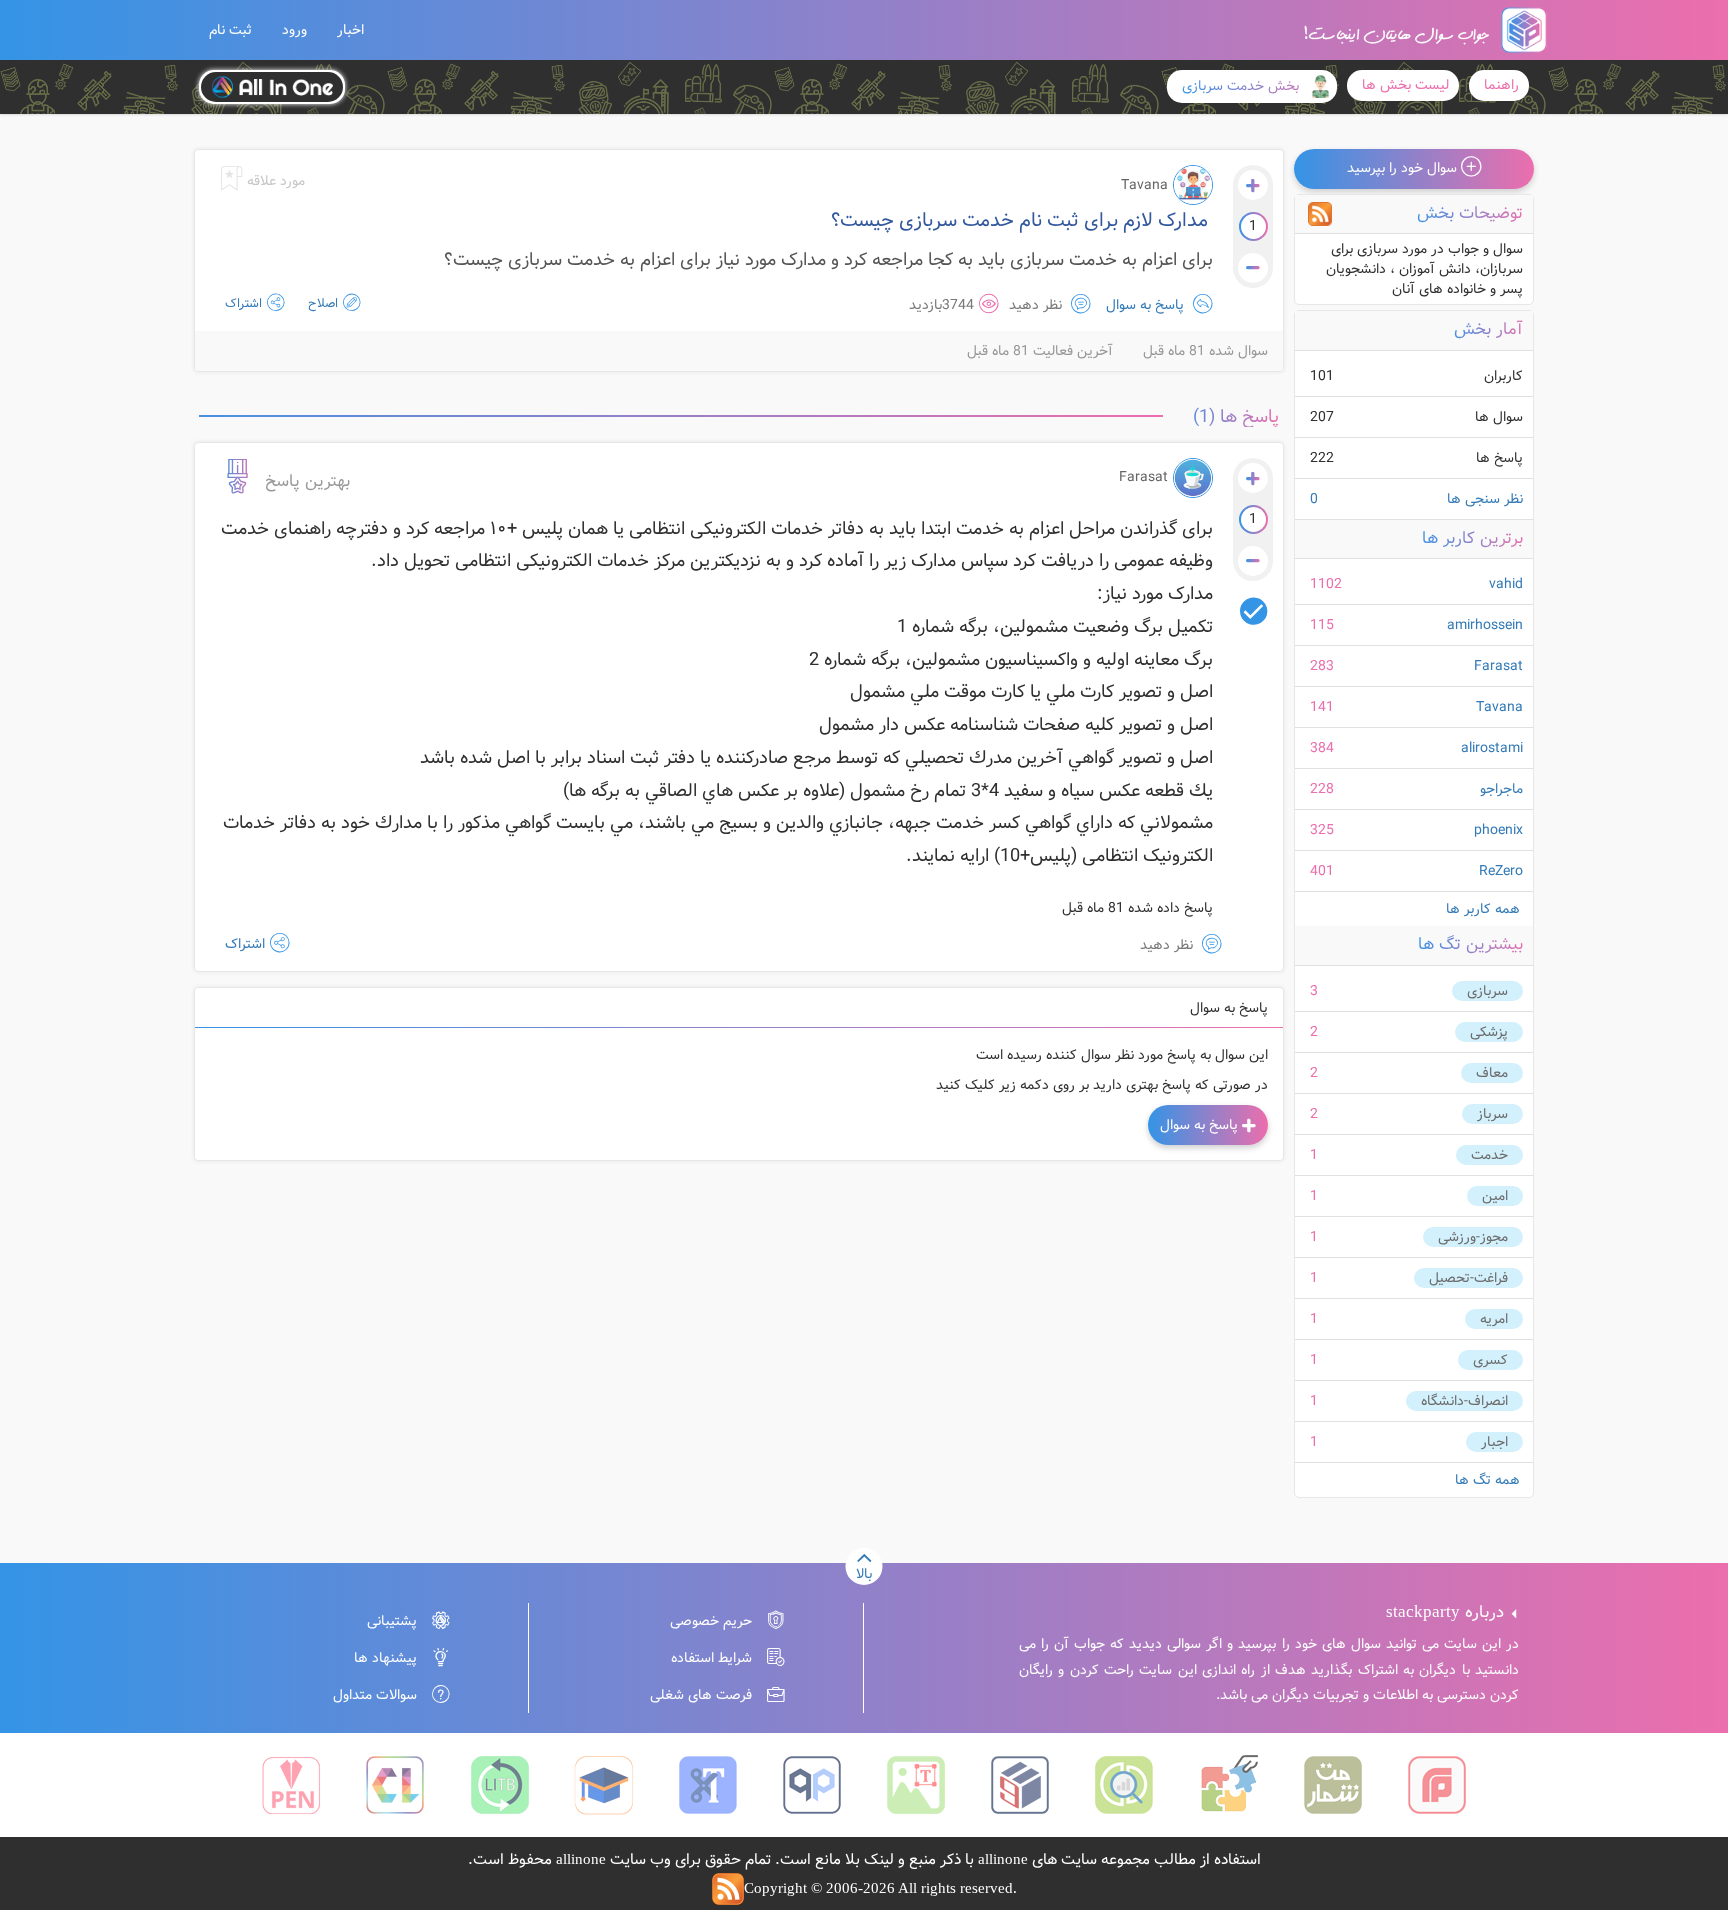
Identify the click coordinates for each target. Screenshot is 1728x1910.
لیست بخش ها (1405, 85)
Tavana (1499, 707)
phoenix (1498, 830)
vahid (1506, 584)
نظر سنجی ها (1416, 499)
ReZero (1501, 871)
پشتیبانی (392, 1621)
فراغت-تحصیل (1468, 1278)
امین (1495, 1196)
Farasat (1498, 666)
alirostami (1492, 748)
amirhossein (1485, 625)
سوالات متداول (375, 1695)
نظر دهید (1037, 305)
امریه (1494, 1319)
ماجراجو (1501, 789)
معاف (1492, 1073)
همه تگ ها (1487, 1480)
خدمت (1489, 1155)
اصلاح (321, 303)
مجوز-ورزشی (1473, 1237)
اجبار (1494, 1442)
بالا (864, 1574)
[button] (230, 30)
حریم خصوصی (711, 1621)
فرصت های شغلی (701, 1695)
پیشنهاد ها (385, 1658)
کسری (1490, 1360)
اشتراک (243, 303)
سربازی (1487, 991)
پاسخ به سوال (1145, 305)
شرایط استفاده (711, 1658)
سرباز (1492, 1114)
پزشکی (1489, 1032)
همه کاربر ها (1483, 909)
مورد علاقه (274, 181)
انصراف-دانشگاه (1464, 1401)
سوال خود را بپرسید (1404, 168)
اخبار (350, 30)
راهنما (1501, 85)
